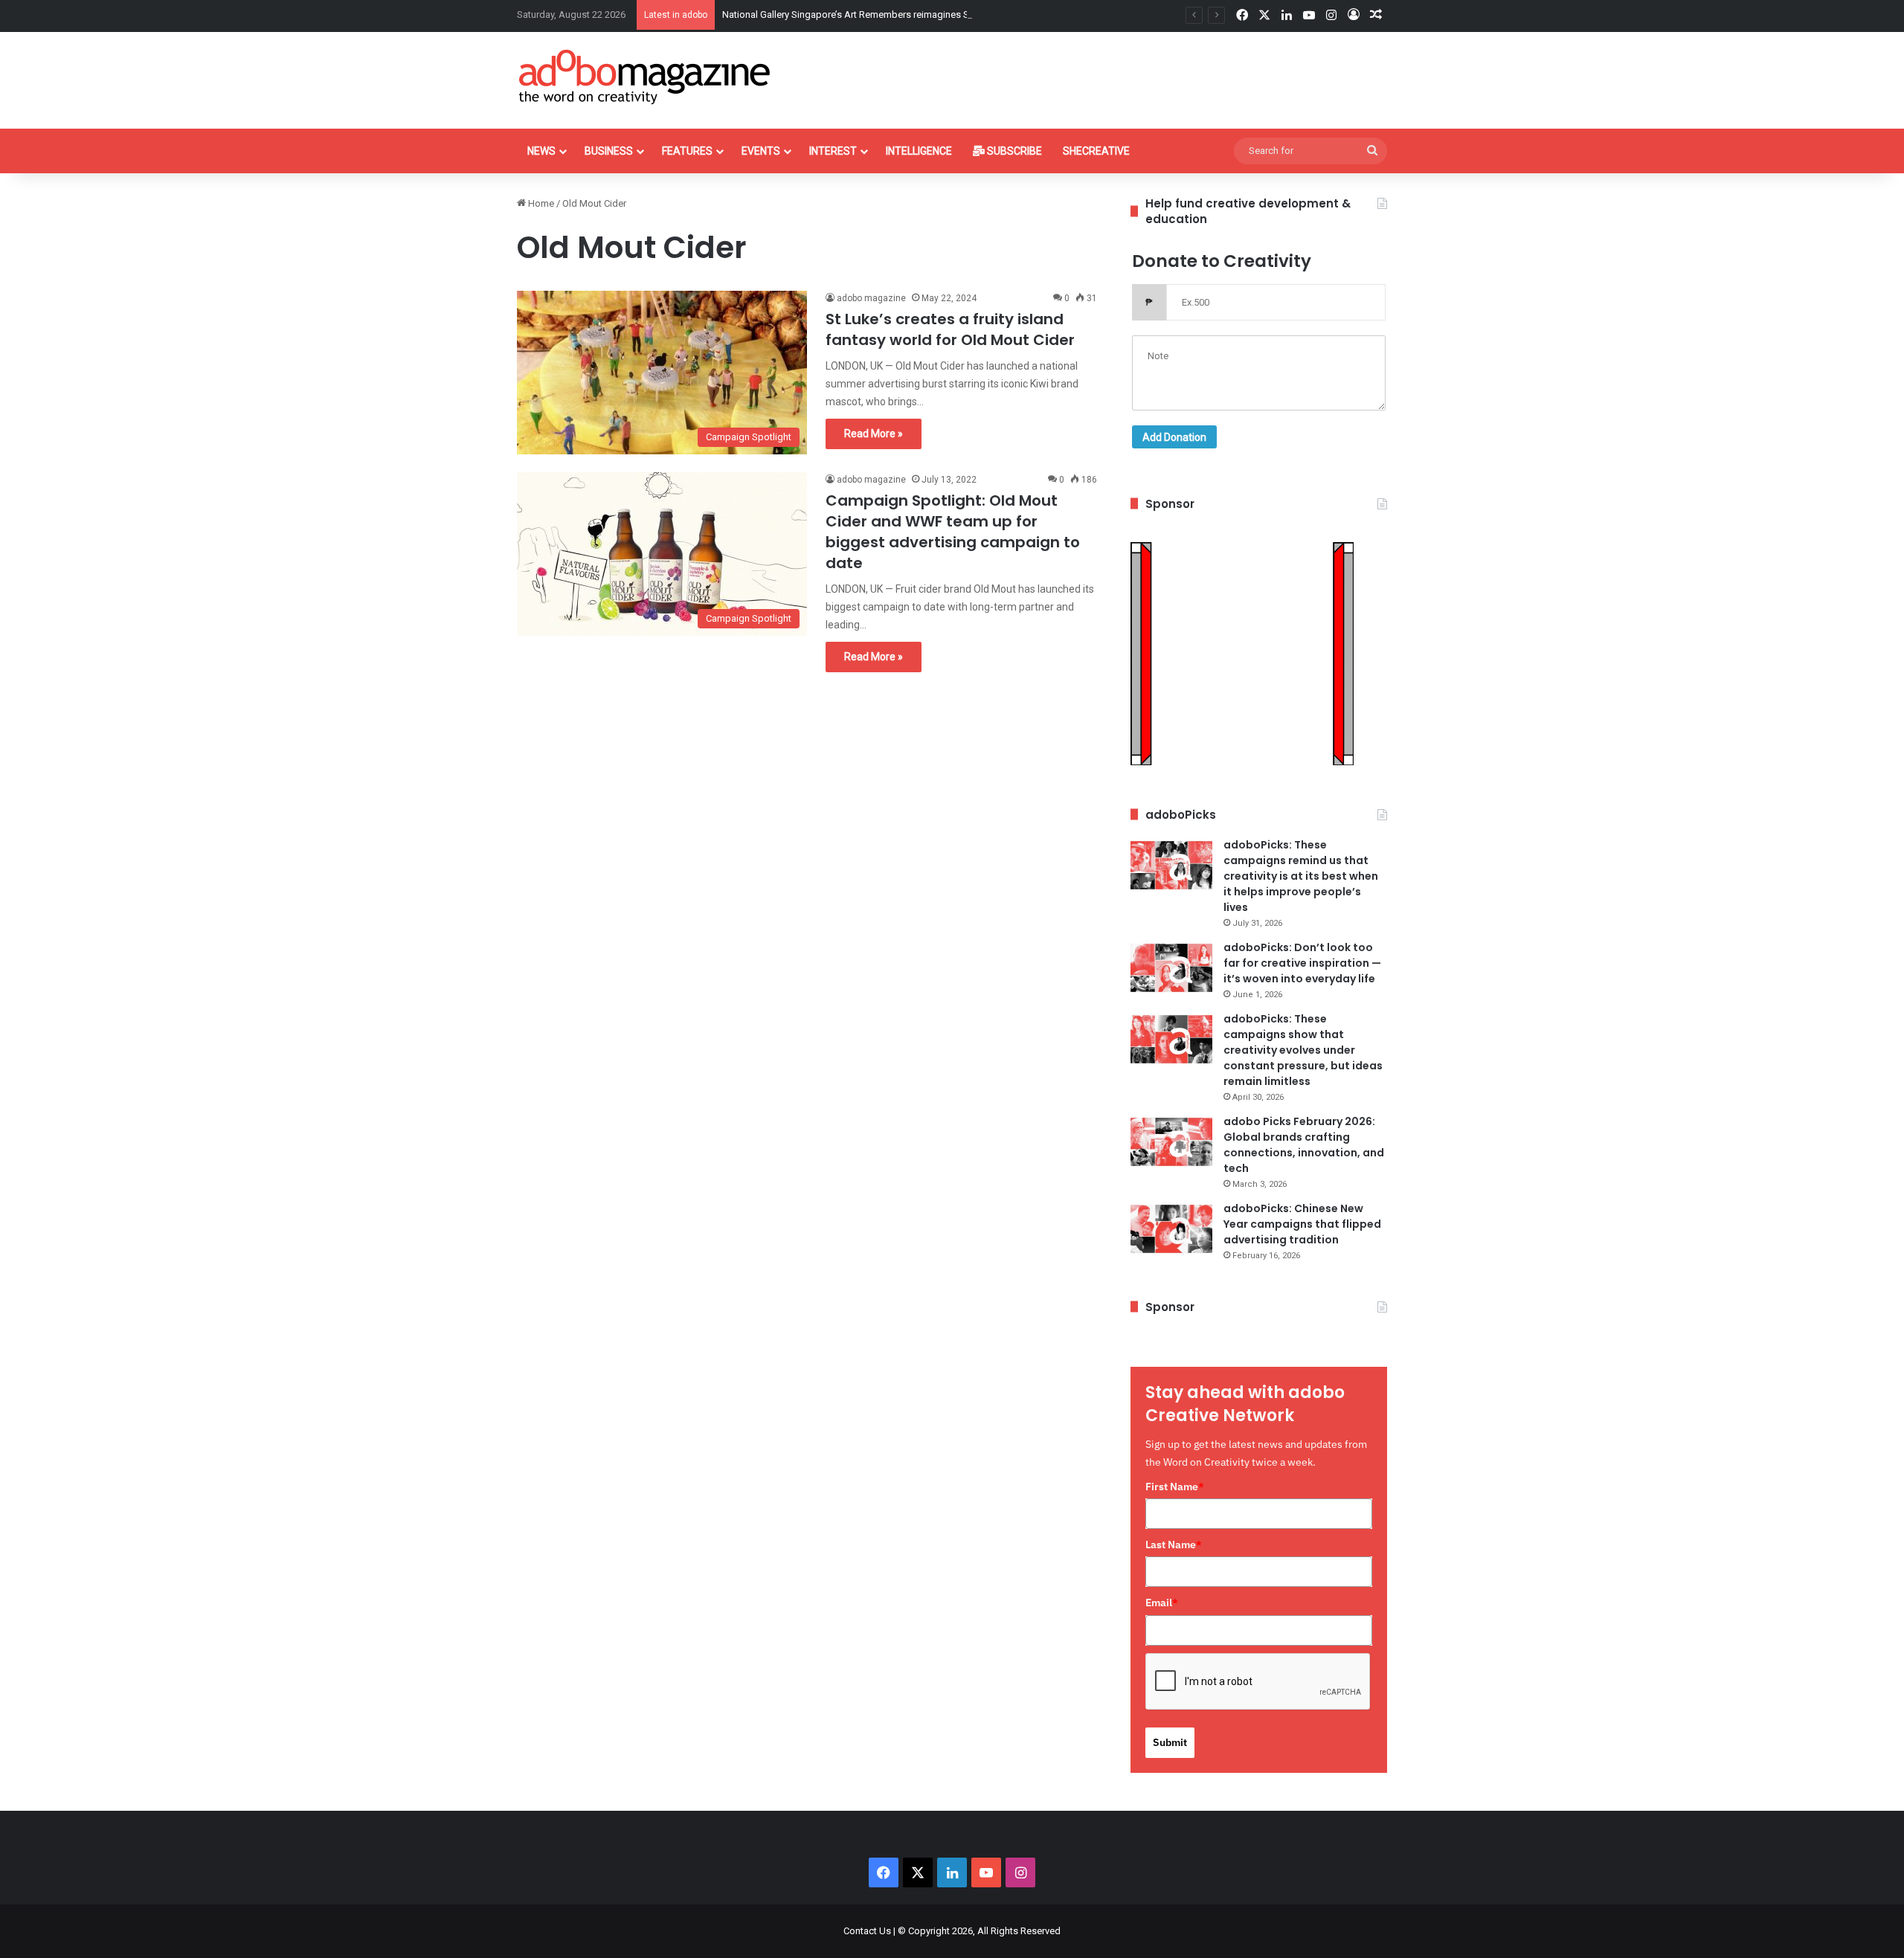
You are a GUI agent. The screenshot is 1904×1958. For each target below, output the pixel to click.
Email (1162, 1603)
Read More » (874, 434)
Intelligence (919, 151)
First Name (1175, 1487)
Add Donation (1174, 437)
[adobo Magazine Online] (645, 77)
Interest (833, 151)
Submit (1170, 1742)
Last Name (1174, 1545)
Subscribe (1013, 151)
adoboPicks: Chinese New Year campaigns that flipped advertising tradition (1302, 1224)
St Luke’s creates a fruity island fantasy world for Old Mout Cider (950, 329)
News (541, 151)
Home (540, 203)
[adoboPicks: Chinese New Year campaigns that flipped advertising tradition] (1171, 1229)
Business (609, 151)
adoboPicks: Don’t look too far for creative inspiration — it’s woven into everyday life (1302, 963)
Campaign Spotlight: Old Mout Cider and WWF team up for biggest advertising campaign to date (953, 532)
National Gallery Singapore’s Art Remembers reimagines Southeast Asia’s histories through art (923, 15)
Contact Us (867, 1931)
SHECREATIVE (1096, 151)
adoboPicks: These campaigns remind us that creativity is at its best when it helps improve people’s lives (1301, 876)
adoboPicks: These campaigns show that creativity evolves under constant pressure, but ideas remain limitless (1303, 1050)
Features (687, 151)
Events (761, 151)
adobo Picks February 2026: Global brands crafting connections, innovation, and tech (1304, 1145)
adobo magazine (871, 298)
